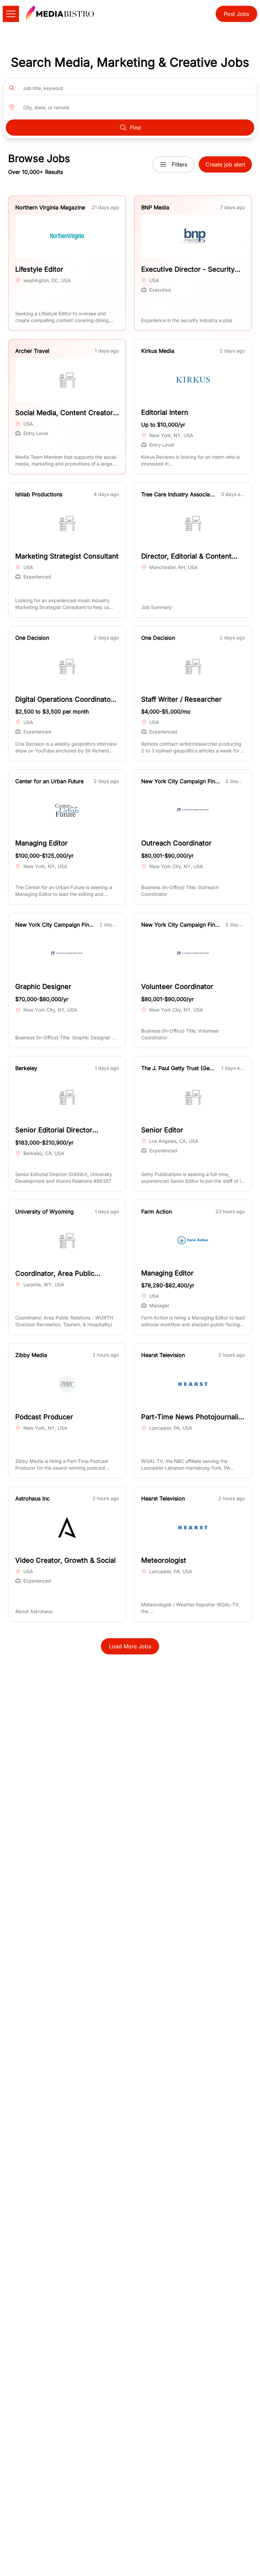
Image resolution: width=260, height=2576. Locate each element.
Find (135, 128)
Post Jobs (236, 14)
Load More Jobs (130, 1646)
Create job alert (225, 164)
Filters (180, 164)
